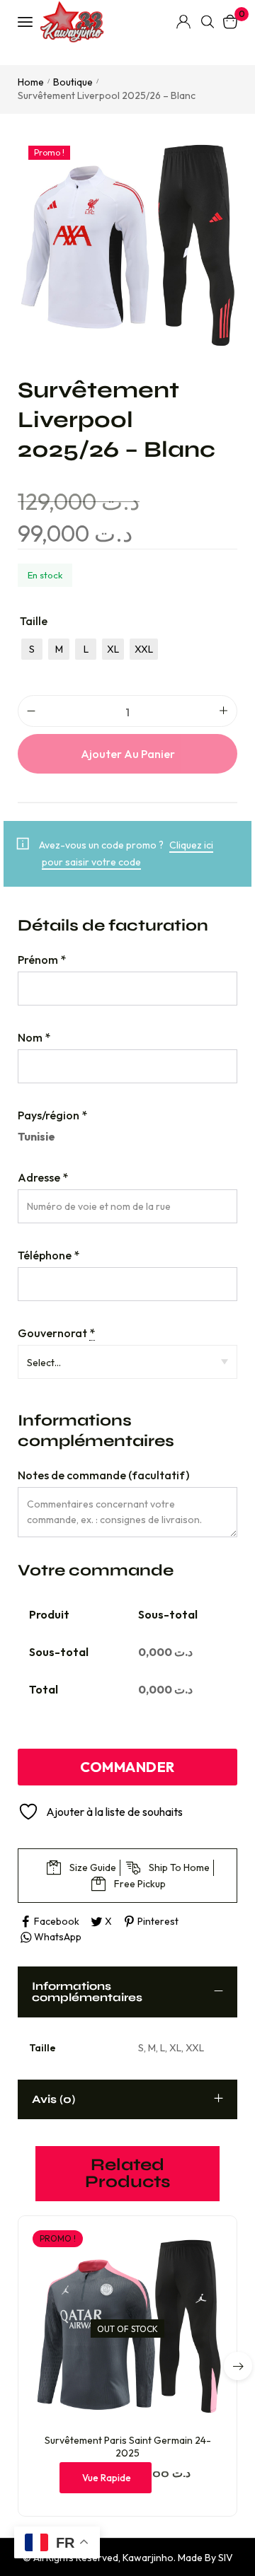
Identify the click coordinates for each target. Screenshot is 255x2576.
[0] (230, 22)
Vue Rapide (107, 2478)
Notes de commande (103, 1475)
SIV (226, 2558)
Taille (34, 621)
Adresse (43, 1177)
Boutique (73, 82)
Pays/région (52, 1115)
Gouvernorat (56, 1333)
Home (31, 82)
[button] (238, 2366)
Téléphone (49, 1255)
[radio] (32, 649)
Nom (34, 1037)
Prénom (42, 960)
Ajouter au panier (128, 754)
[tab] (127, 1992)
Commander (127, 1767)
